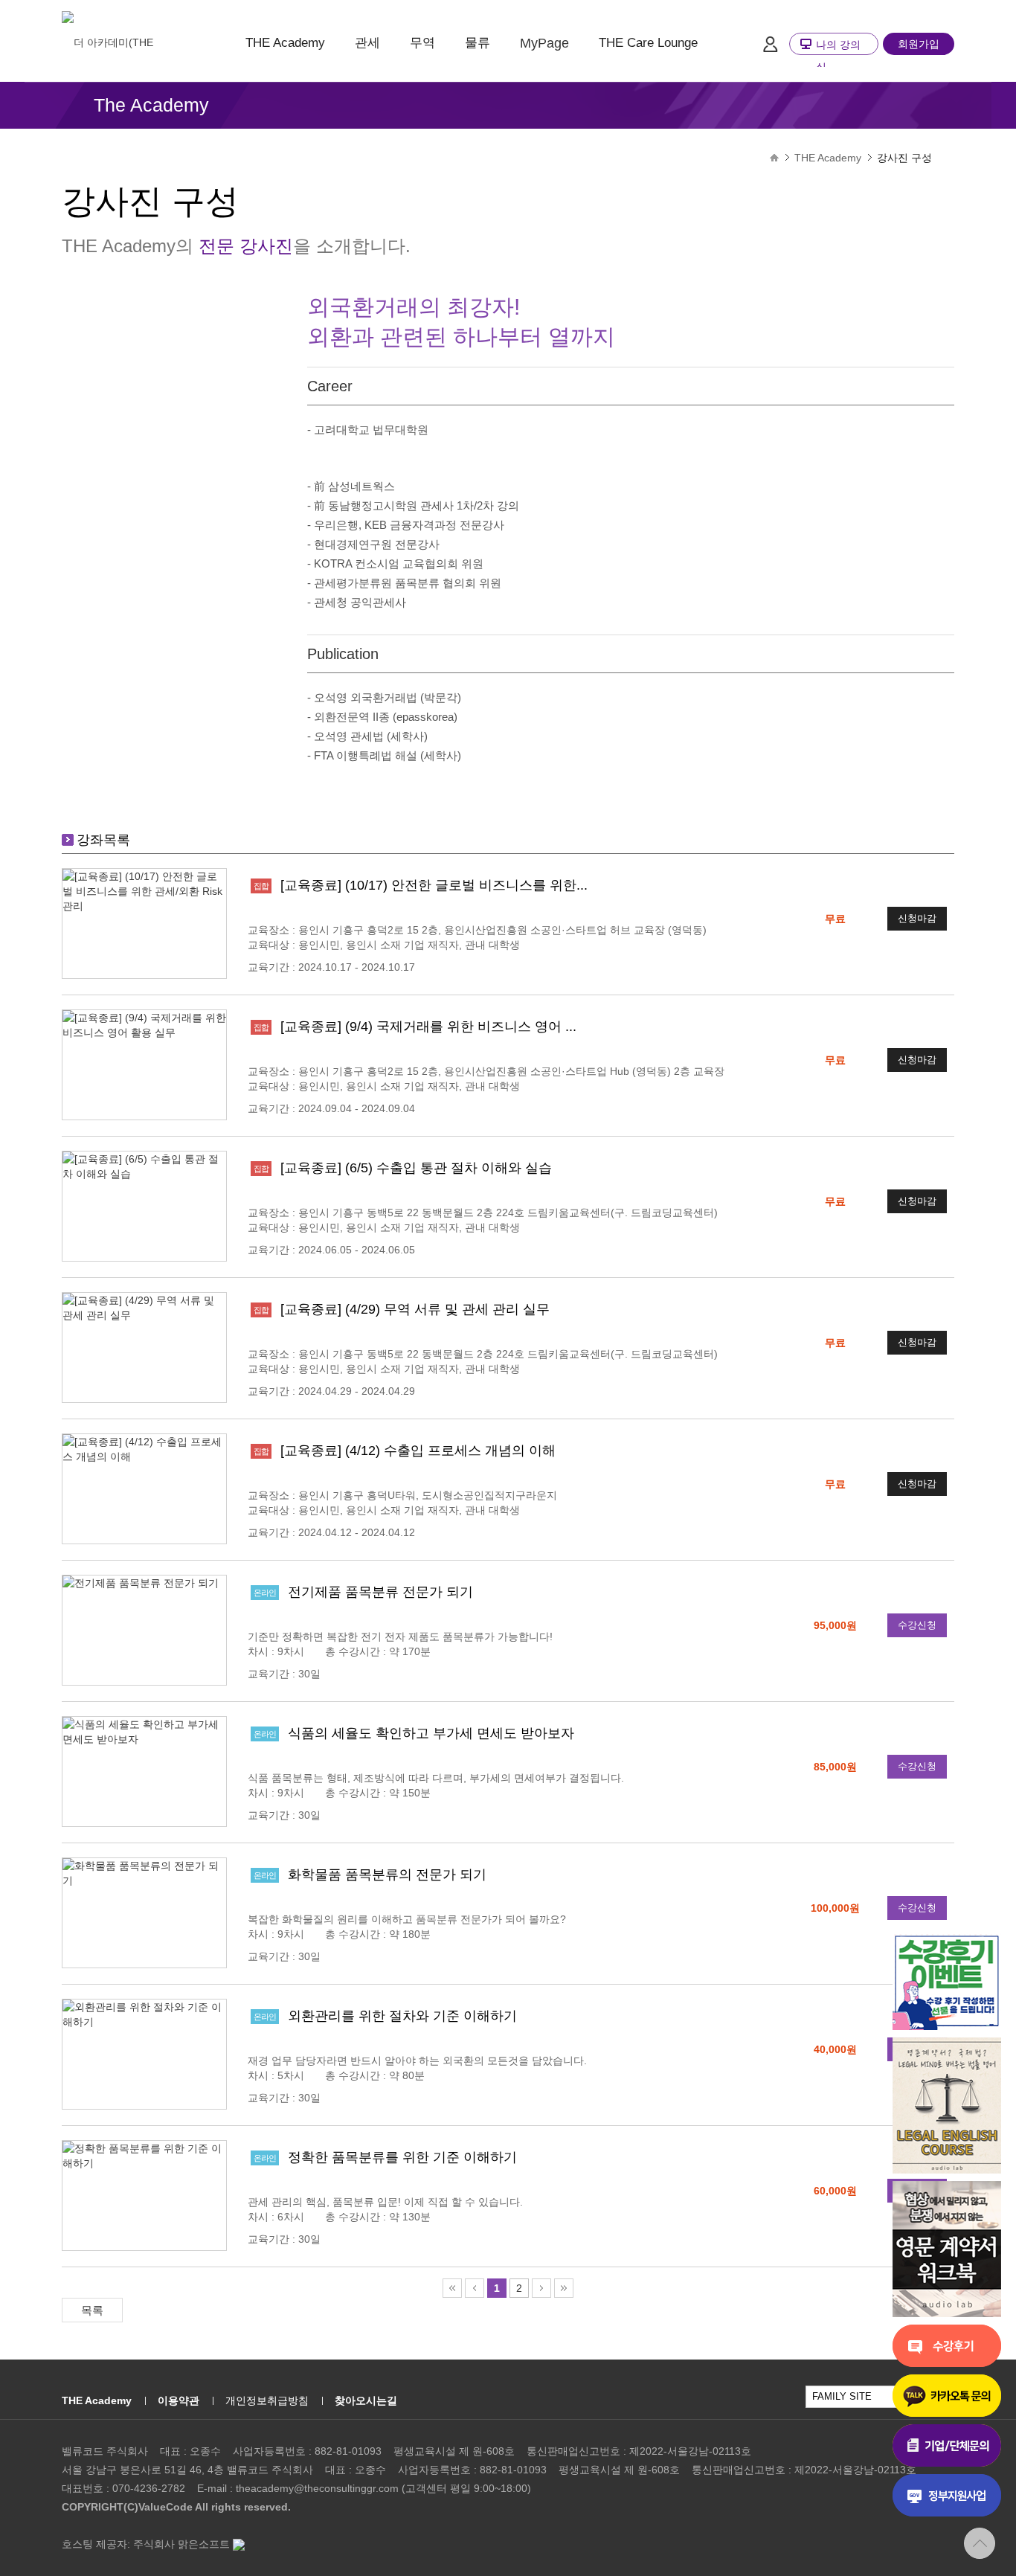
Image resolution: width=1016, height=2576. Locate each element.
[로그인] (770, 44)
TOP (980, 2543)
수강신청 (917, 1625)
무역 (422, 43)
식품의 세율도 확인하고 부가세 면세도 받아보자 (431, 1733)
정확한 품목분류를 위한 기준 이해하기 (402, 2157)
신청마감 (917, 918)
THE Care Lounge (648, 43)
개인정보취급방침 (267, 2400)
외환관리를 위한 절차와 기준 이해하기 (402, 2016)
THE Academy (285, 43)
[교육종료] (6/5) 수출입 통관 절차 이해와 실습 (416, 1168)
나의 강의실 (838, 56)
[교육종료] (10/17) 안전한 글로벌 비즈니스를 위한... (434, 885)
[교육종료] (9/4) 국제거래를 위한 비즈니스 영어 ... (428, 1027)
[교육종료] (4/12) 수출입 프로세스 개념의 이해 (418, 1451)
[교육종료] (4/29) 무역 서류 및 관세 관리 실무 (415, 1309)
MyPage (544, 43)
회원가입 (919, 44)
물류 (478, 43)
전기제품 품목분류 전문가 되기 (380, 1592)
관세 (367, 43)
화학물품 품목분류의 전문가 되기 (387, 1875)
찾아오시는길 (366, 2400)
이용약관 (179, 2400)
